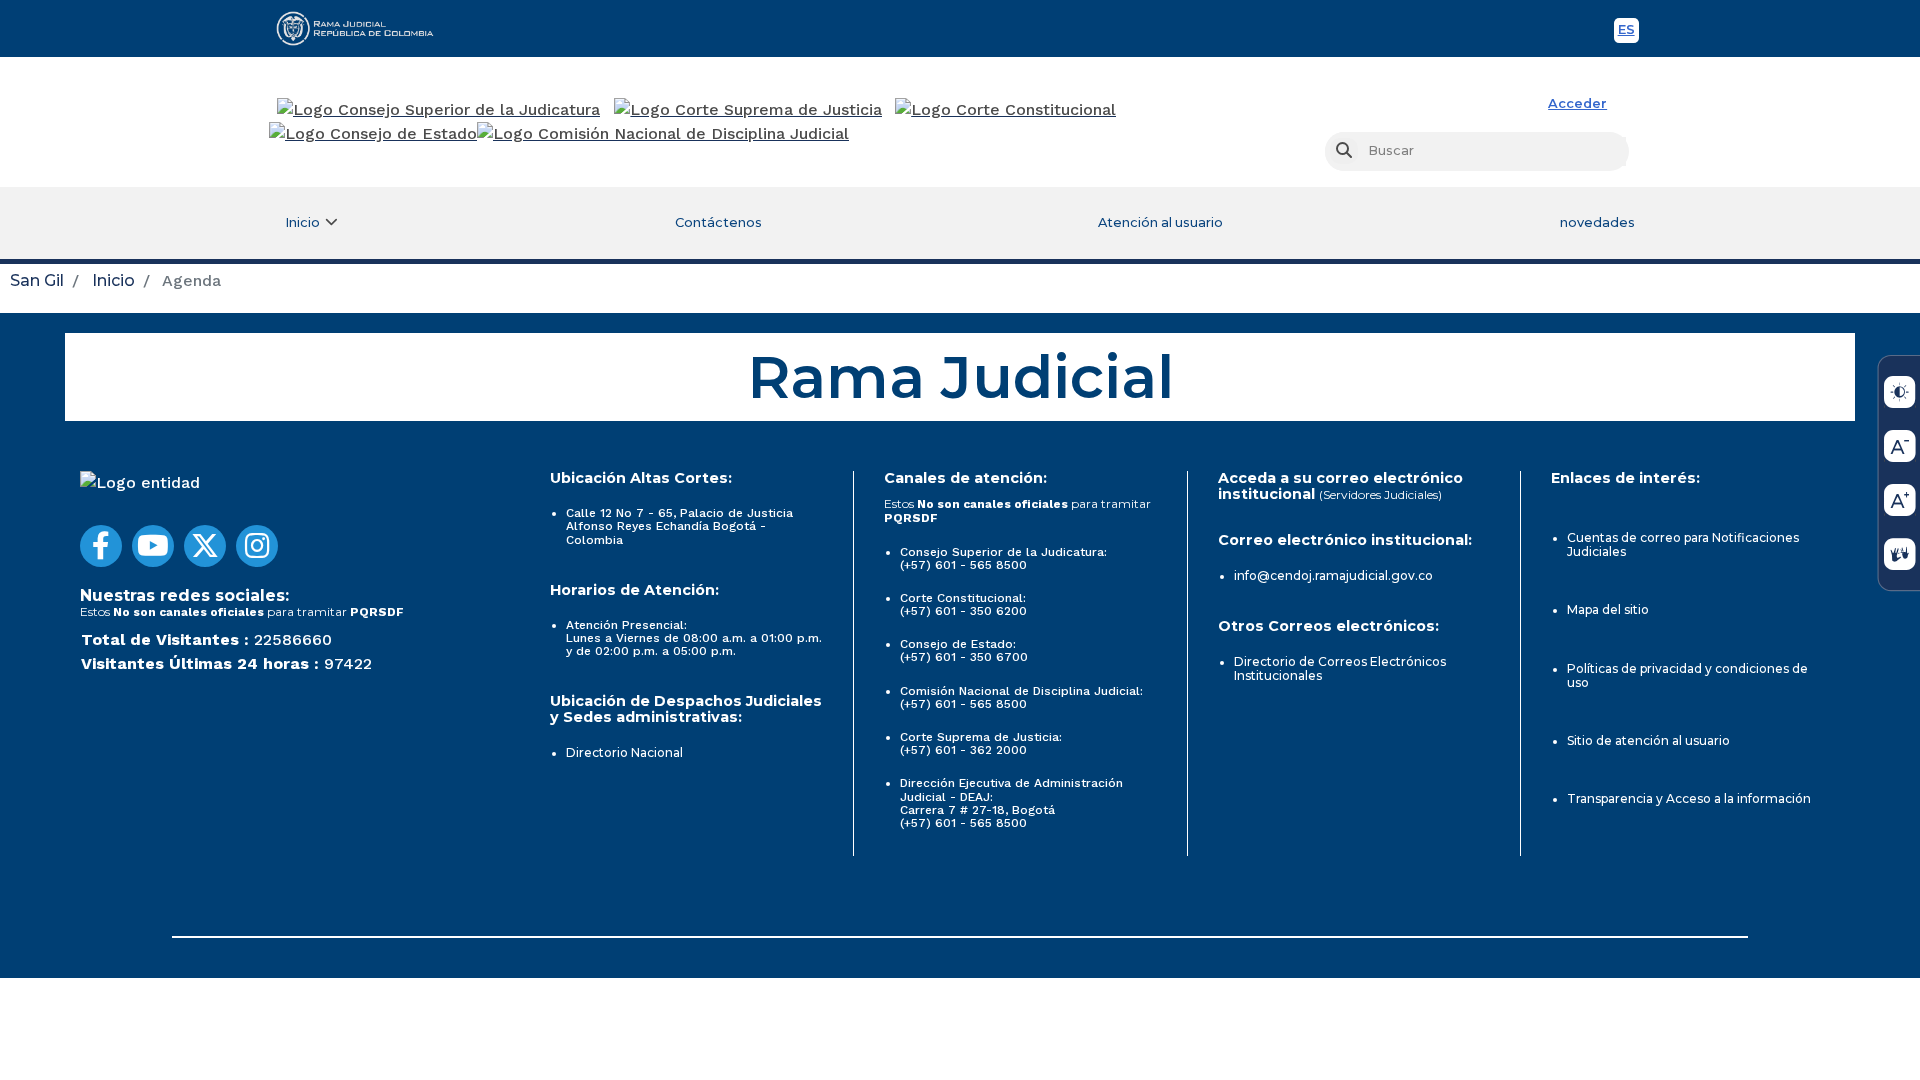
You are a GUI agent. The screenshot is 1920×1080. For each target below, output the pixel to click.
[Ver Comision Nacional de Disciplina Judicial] (663, 134)
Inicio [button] (302, 222)
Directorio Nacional (624, 752)
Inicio (113, 280)
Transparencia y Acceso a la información (1689, 798)
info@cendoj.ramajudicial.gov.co (1333, 575)
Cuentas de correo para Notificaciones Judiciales (1683, 544)
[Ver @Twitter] (205, 546)
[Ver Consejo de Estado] (373, 134)
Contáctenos (718, 222)
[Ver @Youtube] (153, 546)
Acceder (1577, 103)
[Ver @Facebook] (101, 546)
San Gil (37, 280)
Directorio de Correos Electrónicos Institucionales (1340, 668)
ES (1628, 32)
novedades (1597, 222)
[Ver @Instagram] (257, 546)
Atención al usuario (1160, 222)
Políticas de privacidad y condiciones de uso (1687, 675)
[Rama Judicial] (364, 28)
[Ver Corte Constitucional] (1006, 110)
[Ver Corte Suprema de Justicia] (748, 110)
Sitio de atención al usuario (1648, 740)
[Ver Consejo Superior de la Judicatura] (438, 110)
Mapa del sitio (1608, 609)
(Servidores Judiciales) (1380, 494)
